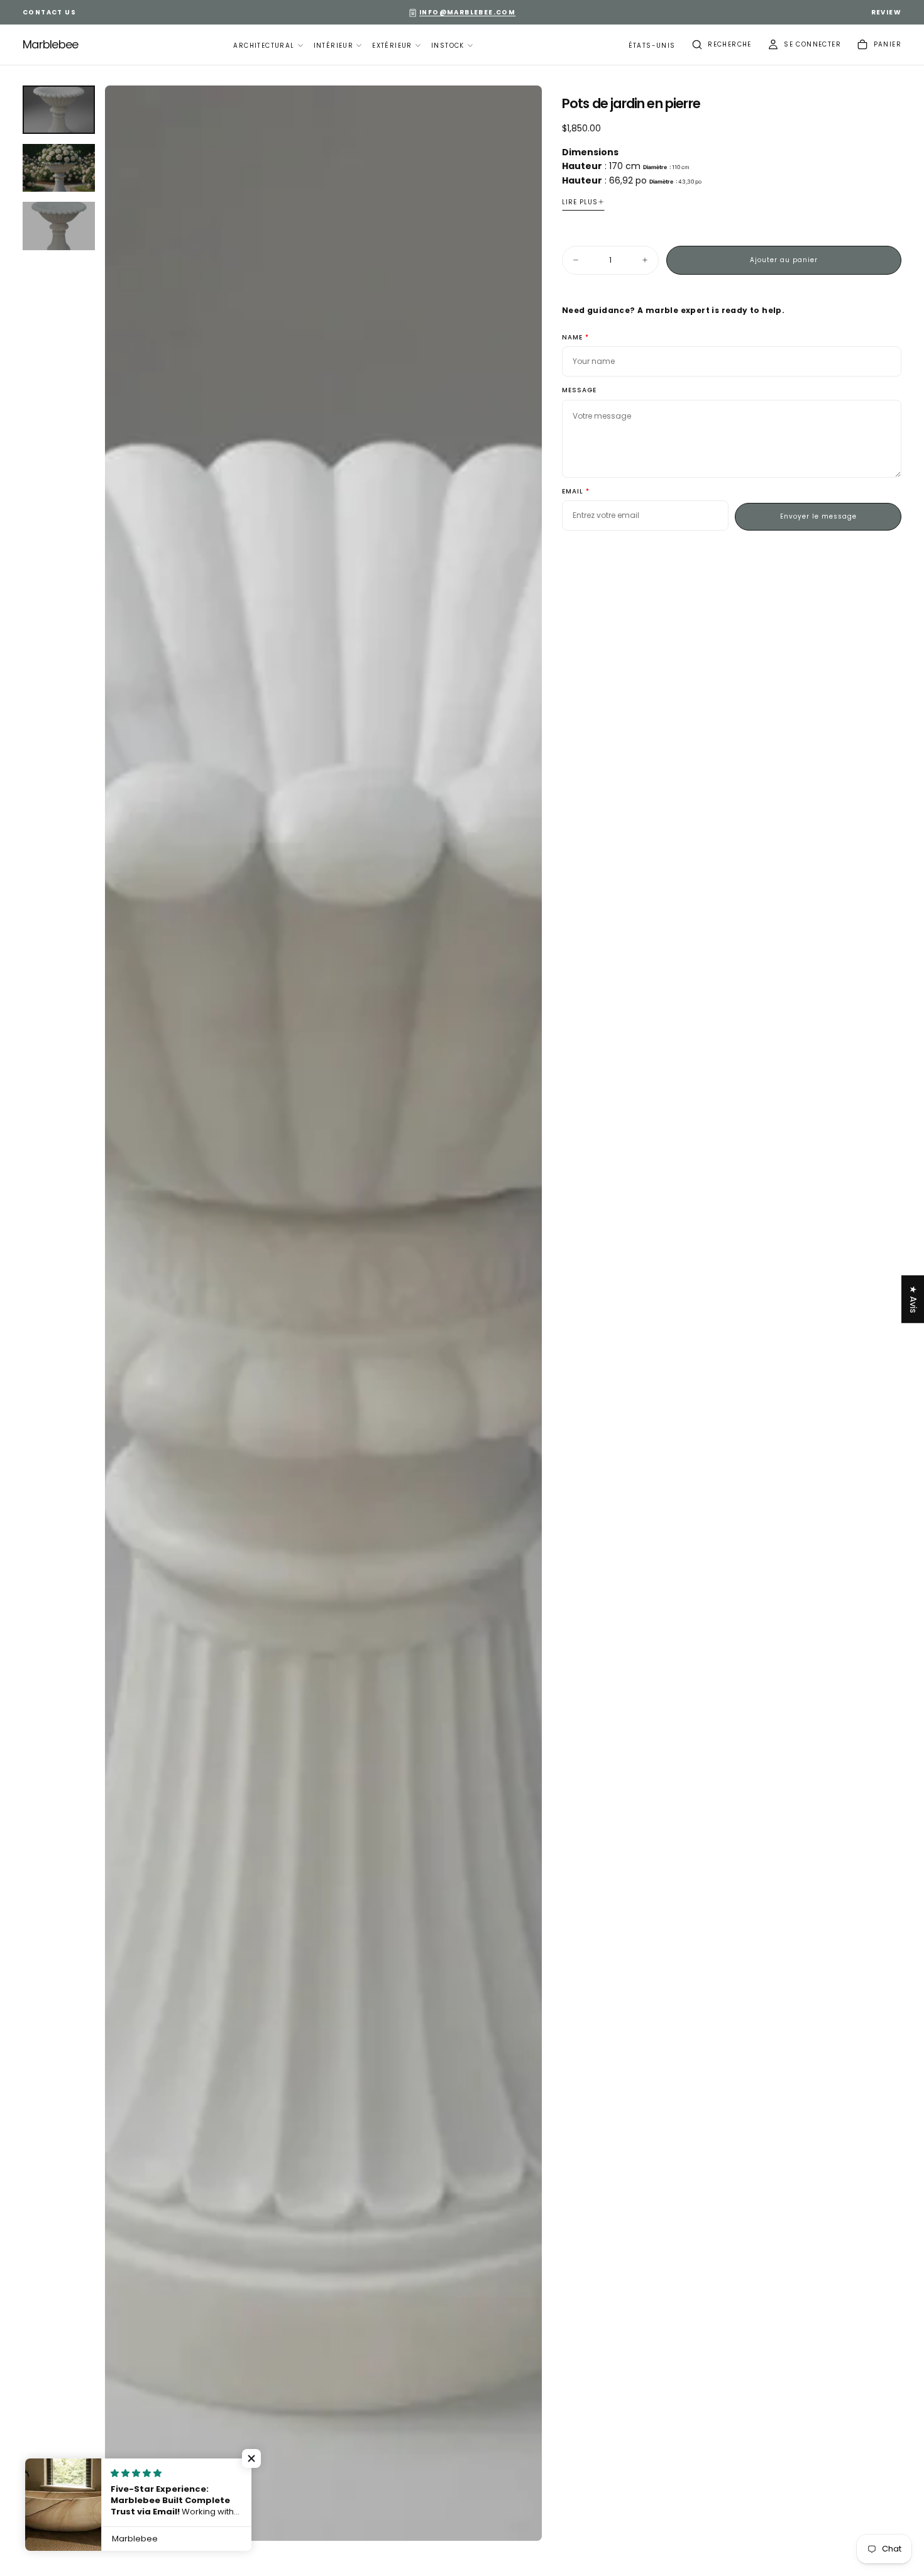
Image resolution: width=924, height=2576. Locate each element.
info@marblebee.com (467, 12)
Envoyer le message (818, 516)
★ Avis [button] (913, 1299)
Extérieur (392, 46)
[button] (652, 46)
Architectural (264, 46)
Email (573, 492)
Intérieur (334, 46)
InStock (448, 46)
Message (579, 391)
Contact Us (49, 12)
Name (572, 338)
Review (886, 12)
